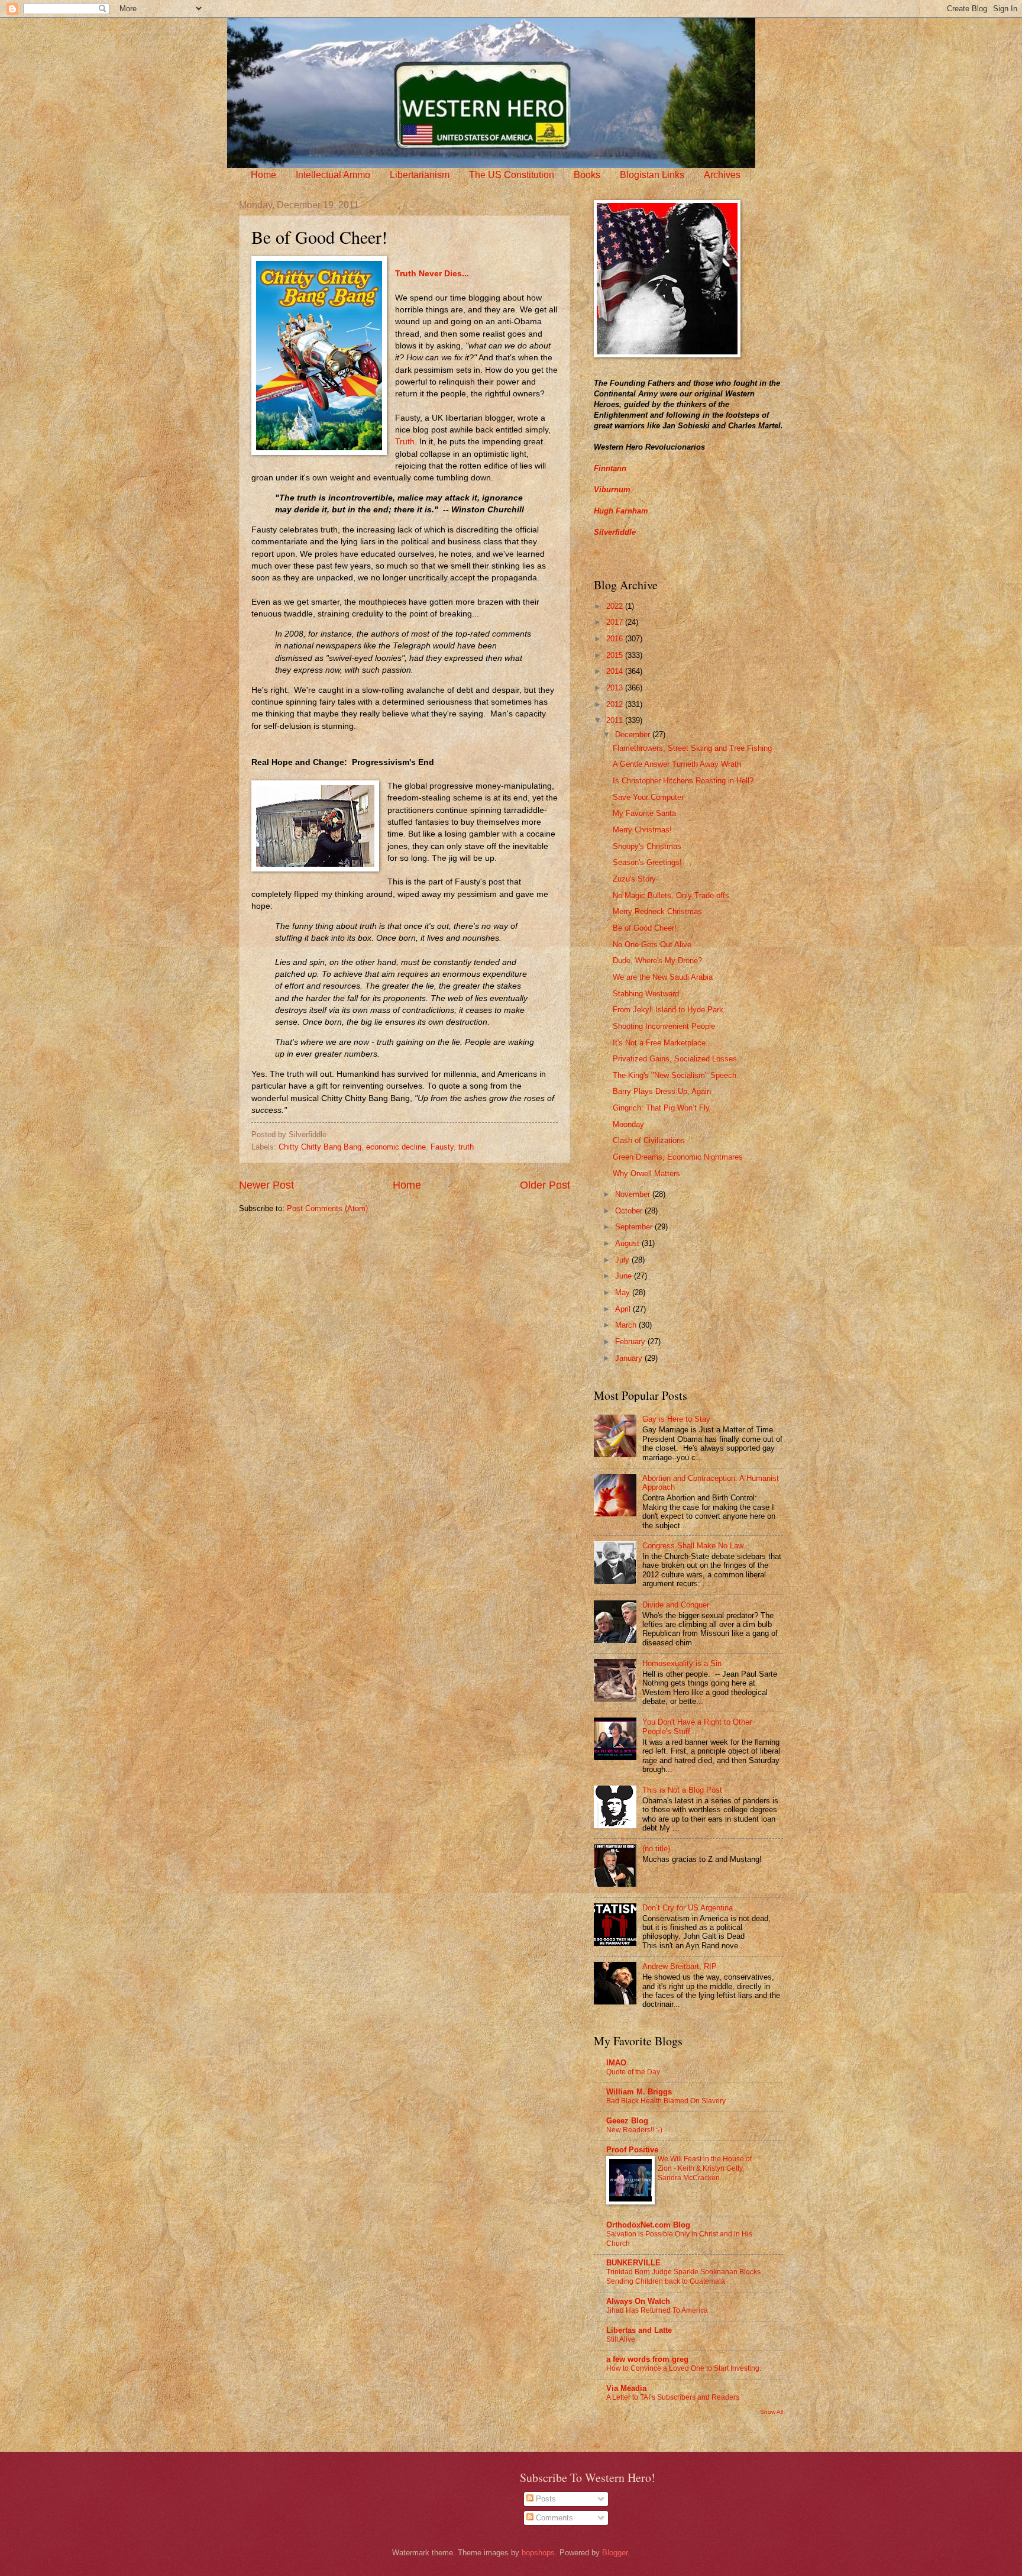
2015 (616, 655)
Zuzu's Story (634, 879)
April (624, 1309)
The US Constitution (512, 175)
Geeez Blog (627, 2121)
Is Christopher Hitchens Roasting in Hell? (683, 781)
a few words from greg (647, 2359)
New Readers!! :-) (634, 2130)
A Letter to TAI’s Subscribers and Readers (673, 2397)
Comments (553, 2518)
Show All (772, 2412)
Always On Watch (638, 2301)
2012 (616, 704)
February (631, 1342)
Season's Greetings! (647, 862)
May (624, 1292)
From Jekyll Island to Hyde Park (668, 1010)
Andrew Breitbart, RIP (680, 1966)
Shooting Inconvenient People (664, 1026)
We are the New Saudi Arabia (663, 977)
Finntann (610, 468)
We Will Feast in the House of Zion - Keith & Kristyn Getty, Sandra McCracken (705, 2168)
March (627, 1325)
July (623, 1260)
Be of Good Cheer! (645, 928)
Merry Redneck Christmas (657, 911)
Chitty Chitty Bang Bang (320, 1147)
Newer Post (266, 1185)
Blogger (615, 2553)
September (635, 1227)
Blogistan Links (652, 175)
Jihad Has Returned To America (657, 2310)
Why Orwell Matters (646, 1174)
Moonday (628, 1124)
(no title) (656, 1849)
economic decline (396, 1147)
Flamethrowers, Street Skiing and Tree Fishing (692, 748)
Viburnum (612, 490)
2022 (616, 606)
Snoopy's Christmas (647, 846)
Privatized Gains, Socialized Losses (675, 1059)
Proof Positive (632, 2150)
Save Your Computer (648, 797)
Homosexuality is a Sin (682, 1663)
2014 (616, 671)
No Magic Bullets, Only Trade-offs (671, 895)
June (625, 1276)
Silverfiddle (615, 532)
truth (466, 1147)
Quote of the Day (633, 2072)
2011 (616, 720)
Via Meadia (626, 2388)
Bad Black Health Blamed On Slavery (666, 2101)
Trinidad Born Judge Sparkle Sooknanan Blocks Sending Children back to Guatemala (683, 2277)
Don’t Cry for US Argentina (688, 1908)
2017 (616, 622)
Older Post (545, 1185)
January (630, 1358)
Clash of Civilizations (649, 1140)
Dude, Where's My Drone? (657, 961)
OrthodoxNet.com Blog (648, 2225)
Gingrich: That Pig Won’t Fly (661, 1108)
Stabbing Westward (646, 994)
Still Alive (621, 2339)
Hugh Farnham (621, 511)
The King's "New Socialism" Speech (675, 1075)
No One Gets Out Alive (652, 945)
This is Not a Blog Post (682, 1790)
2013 (616, 688)
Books (587, 175)
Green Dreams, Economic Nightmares (678, 1157)
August (628, 1243)
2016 (616, 639)
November (634, 1194)
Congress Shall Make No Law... (696, 1546)
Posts (545, 2499)
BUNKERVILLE (633, 2263)
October (630, 1211)
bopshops (538, 2553)
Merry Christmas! (642, 830)
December (634, 735)
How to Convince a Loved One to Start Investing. (684, 2368)
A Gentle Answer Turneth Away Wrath (677, 764)
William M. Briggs (639, 2092)
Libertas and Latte (639, 2330)
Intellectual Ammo (333, 175)
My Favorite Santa (644, 813)
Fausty (442, 1147)
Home (263, 175)
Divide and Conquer (676, 1605)
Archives (722, 175)
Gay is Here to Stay (676, 1419)
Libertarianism (420, 175)
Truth (405, 442)
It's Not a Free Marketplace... (663, 1043)
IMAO (616, 2063)
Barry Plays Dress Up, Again (662, 1091)
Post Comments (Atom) (327, 1208)
